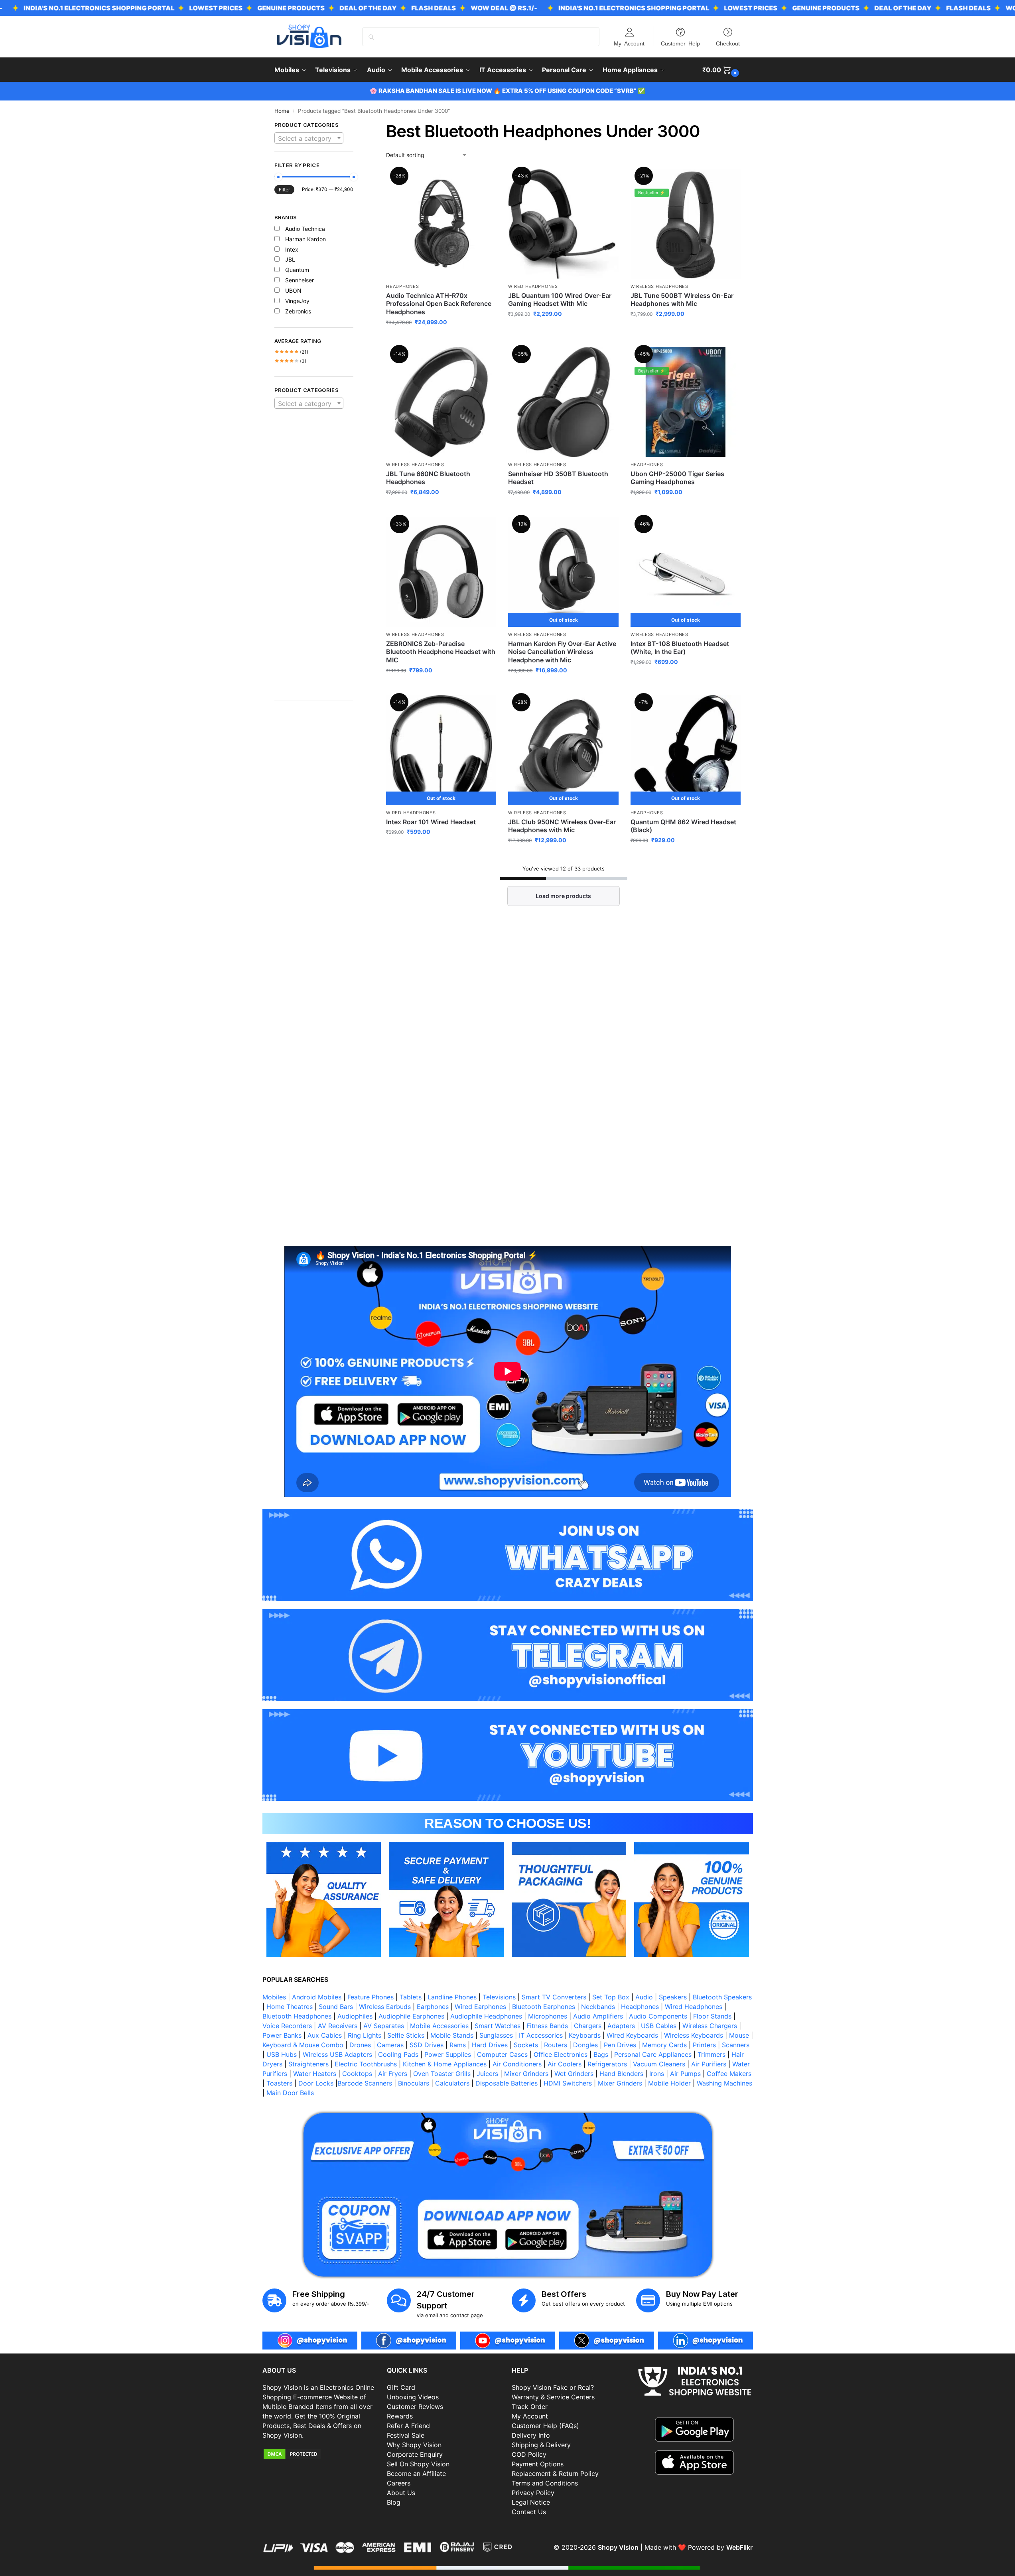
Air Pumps (685, 2074)
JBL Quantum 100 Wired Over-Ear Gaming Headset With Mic (560, 300)
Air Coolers (565, 2064)
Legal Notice (531, 2502)
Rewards (400, 2416)
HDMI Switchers (568, 2083)
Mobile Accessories (439, 2026)
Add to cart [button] (441, 339)
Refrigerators (607, 2064)
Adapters (621, 2026)
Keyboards (585, 2035)
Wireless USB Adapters (337, 2054)
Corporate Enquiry (415, 2454)
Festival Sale (406, 2435)
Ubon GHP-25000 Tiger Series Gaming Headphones (677, 478)
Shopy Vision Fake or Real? (553, 2387)
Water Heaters (315, 2074)
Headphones (402, 286)
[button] (722, 70)
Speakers (673, 1997)
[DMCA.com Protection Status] (321, 2454)
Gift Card (401, 2387)
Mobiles (274, 1997)
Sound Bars (336, 2007)
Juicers (487, 2074)
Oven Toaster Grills (442, 2074)
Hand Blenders (621, 2074)
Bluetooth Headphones (297, 2016)
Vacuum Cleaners (659, 2064)
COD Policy (529, 2454)
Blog (394, 2502)
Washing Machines (724, 2083)
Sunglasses (496, 2035)
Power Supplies (448, 2054)
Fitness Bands (547, 2026)
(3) (291, 361)
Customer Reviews (415, 2407)
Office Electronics (561, 2054)
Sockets (526, 2045)
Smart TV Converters (554, 1997)
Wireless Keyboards (694, 2035)
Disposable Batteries (507, 2083)
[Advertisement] (314, 563)
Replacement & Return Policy (555, 2474)
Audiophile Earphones (411, 2016)
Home (282, 111)
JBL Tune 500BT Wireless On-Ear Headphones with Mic (682, 300)
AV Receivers (338, 2026)
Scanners (736, 2045)
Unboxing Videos (413, 2397)
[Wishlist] (484, 181)
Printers (704, 2045)
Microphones (548, 2016)
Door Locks (316, 2083)
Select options (686, 330)
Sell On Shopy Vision (418, 2464)
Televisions (499, 1997)
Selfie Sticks (406, 2035)
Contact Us (529, 2512)
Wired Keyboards (632, 2035)
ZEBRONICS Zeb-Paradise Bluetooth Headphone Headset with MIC (441, 652)
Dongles (585, 2045)
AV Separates (384, 2026)
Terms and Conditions (545, 2483)
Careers (399, 2483)
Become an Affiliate (416, 2474)
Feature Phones (371, 1997)
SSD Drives (427, 2045)
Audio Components (658, 2016)
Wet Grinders (574, 2074)
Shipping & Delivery (541, 2445)
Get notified (564, 687)
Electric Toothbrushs (366, 2064)
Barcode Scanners (365, 2083)
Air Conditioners (517, 2064)
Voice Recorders (287, 2026)
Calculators (452, 2083)
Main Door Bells (291, 2093)
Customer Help (680, 43)
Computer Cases (502, 2054)
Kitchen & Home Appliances (445, 2064)
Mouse (739, 2035)
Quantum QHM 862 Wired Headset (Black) (683, 826)
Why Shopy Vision (414, 2445)
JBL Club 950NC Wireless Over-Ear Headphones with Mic (562, 826)
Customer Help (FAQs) (545, 2426)
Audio (644, 1997)
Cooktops (357, 2074)
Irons (657, 2074)
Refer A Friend (408, 2426)
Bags (601, 2054)
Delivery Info (531, 2435)
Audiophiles (355, 2016)
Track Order (530, 2407)
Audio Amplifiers (598, 2016)
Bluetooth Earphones (544, 2007)
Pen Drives (620, 2045)
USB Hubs (282, 2054)
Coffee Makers (729, 2074)
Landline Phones (452, 1997)
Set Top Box (611, 1997)
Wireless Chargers (710, 2026)
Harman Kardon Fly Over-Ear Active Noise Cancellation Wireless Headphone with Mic (562, 652)
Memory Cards (664, 2045)
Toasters (279, 2083)
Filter (284, 190)
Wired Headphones (533, 286)
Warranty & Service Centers (553, 2397)
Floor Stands (712, 2016)
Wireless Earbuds (385, 2007)
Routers (556, 2045)
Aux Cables (325, 2035)
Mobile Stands (452, 2035)
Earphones (433, 2007)
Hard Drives (490, 2045)
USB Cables (659, 2026)
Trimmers (711, 2054)
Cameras (390, 2045)
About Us (401, 2493)
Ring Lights (365, 2035)
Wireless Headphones (659, 286)
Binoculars (414, 2083)
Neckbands (598, 2007)
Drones (360, 2045)
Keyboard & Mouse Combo (303, 2045)
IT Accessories (541, 2035)
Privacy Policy (533, 2493)
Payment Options (538, 2464)
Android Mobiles (317, 1997)
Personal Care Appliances (653, 2054)
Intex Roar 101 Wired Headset (431, 822)
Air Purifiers (709, 2064)
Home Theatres (290, 2007)
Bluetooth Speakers (722, 1997)
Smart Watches (498, 2026)
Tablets (411, 1997)
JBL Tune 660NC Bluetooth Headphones (428, 478)
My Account (629, 43)
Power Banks (282, 2035)
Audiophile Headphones (486, 2016)
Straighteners (308, 2064)
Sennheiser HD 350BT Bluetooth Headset (558, 478)
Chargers (588, 2026)
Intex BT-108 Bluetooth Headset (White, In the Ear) (680, 648)
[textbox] (309, 138)
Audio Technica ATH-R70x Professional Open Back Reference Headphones (439, 304)
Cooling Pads (398, 2054)
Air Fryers (393, 2074)
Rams (458, 2045)
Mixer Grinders (526, 2074)
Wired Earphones (480, 2007)
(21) (292, 352)
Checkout (728, 43)
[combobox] (309, 138)
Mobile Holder (669, 2083)
